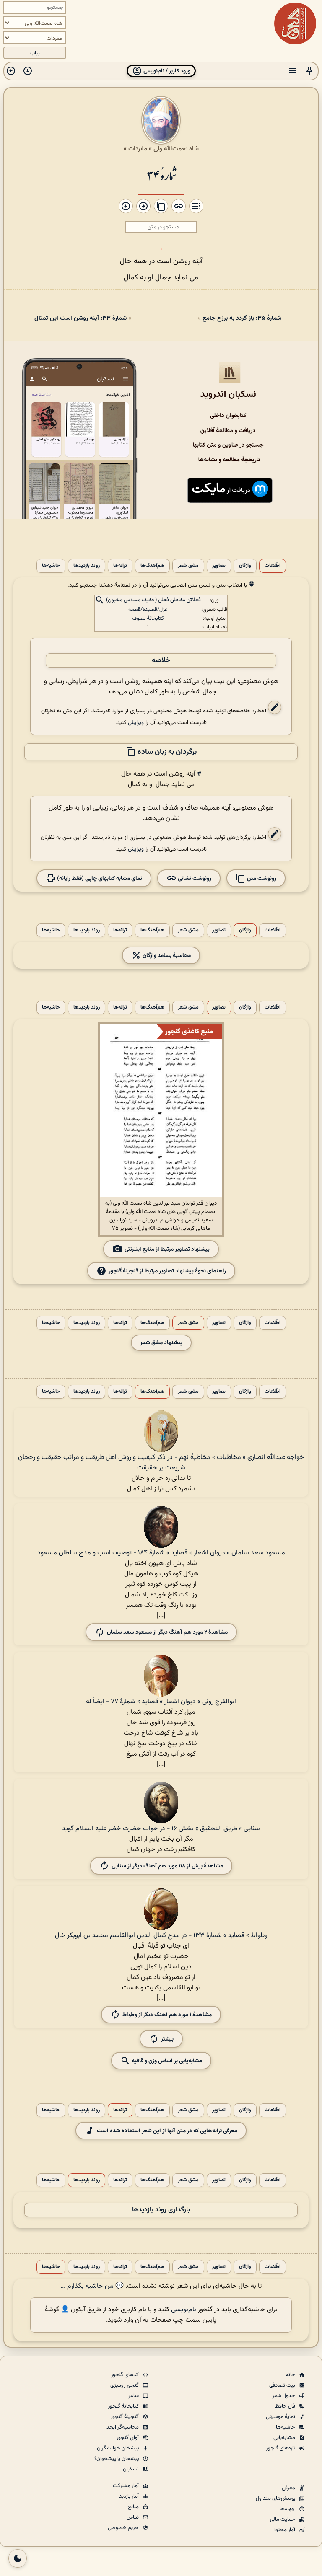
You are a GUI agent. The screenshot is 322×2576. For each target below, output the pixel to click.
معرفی (289, 2488)
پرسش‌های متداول (276, 2498)
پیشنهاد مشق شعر (161, 1343)
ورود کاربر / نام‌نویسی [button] (166, 71)
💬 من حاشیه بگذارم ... (92, 2286)
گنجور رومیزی (125, 2385)
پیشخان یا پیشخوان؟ (117, 2459)
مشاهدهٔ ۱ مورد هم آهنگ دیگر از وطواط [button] (167, 2015)
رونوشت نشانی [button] (194, 878)
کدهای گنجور (126, 2375)
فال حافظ (286, 2406)
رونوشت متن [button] (261, 878)
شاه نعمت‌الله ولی (176, 149)
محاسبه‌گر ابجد (123, 2427)
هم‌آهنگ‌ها (152, 566)
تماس (133, 2517)
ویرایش (136, 723)
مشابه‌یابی (285, 2438)
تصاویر (219, 566)
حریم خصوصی (124, 2528)
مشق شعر (188, 566)
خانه (291, 2375)
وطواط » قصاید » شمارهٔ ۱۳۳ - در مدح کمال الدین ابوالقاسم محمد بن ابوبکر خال (161, 1936)
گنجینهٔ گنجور (125, 2417)
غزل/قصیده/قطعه (148, 610)
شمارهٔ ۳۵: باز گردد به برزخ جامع (242, 318)
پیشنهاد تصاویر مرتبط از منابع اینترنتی (167, 1249)
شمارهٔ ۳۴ (161, 175)
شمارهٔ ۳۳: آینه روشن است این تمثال (80, 318)
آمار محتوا (285, 2530)
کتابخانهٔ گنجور (124, 2406)
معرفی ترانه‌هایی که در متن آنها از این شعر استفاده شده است (167, 2131)
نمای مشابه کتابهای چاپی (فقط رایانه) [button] (99, 878)
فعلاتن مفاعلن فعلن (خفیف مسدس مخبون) (153, 600)
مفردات (138, 149)
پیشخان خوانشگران (118, 2448)
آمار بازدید (130, 2496)
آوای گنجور (128, 2438)
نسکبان (131, 2469)
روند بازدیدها (87, 566)
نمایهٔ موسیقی (281, 2417)
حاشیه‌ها (51, 566)
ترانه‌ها (120, 566)
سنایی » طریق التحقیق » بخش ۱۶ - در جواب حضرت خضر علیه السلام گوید (161, 1829)
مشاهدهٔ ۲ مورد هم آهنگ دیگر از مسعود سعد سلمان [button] (167, 1632)
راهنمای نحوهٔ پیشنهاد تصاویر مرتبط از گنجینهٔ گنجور (167, 1271)
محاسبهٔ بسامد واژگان (166, 955)
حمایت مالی (283, 2519)
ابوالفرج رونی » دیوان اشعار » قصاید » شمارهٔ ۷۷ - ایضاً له (161, 1702)
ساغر (134, 2396)
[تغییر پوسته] (18, 2558)
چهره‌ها (288, 2509)
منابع (134, 2507)
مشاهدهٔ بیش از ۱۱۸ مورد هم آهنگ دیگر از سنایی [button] (167, 1866)
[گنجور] (295, 23)
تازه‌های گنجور (281, 2448)
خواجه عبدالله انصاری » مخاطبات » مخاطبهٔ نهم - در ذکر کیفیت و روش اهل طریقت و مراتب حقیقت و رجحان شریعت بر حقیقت (161, 1463)
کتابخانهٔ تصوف (148, 618)
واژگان (245, 566)
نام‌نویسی (184, 2310)
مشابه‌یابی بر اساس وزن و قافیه (166, 2061)
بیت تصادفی (283, 2385)
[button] (309, 71)
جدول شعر (284, 2396)
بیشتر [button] (167, 2039)
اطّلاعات (273, 566)
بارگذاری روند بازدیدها (161, 2210)
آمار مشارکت (126, 2486)
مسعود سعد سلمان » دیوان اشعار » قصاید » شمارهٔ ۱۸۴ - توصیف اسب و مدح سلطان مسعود (161, 1553)
